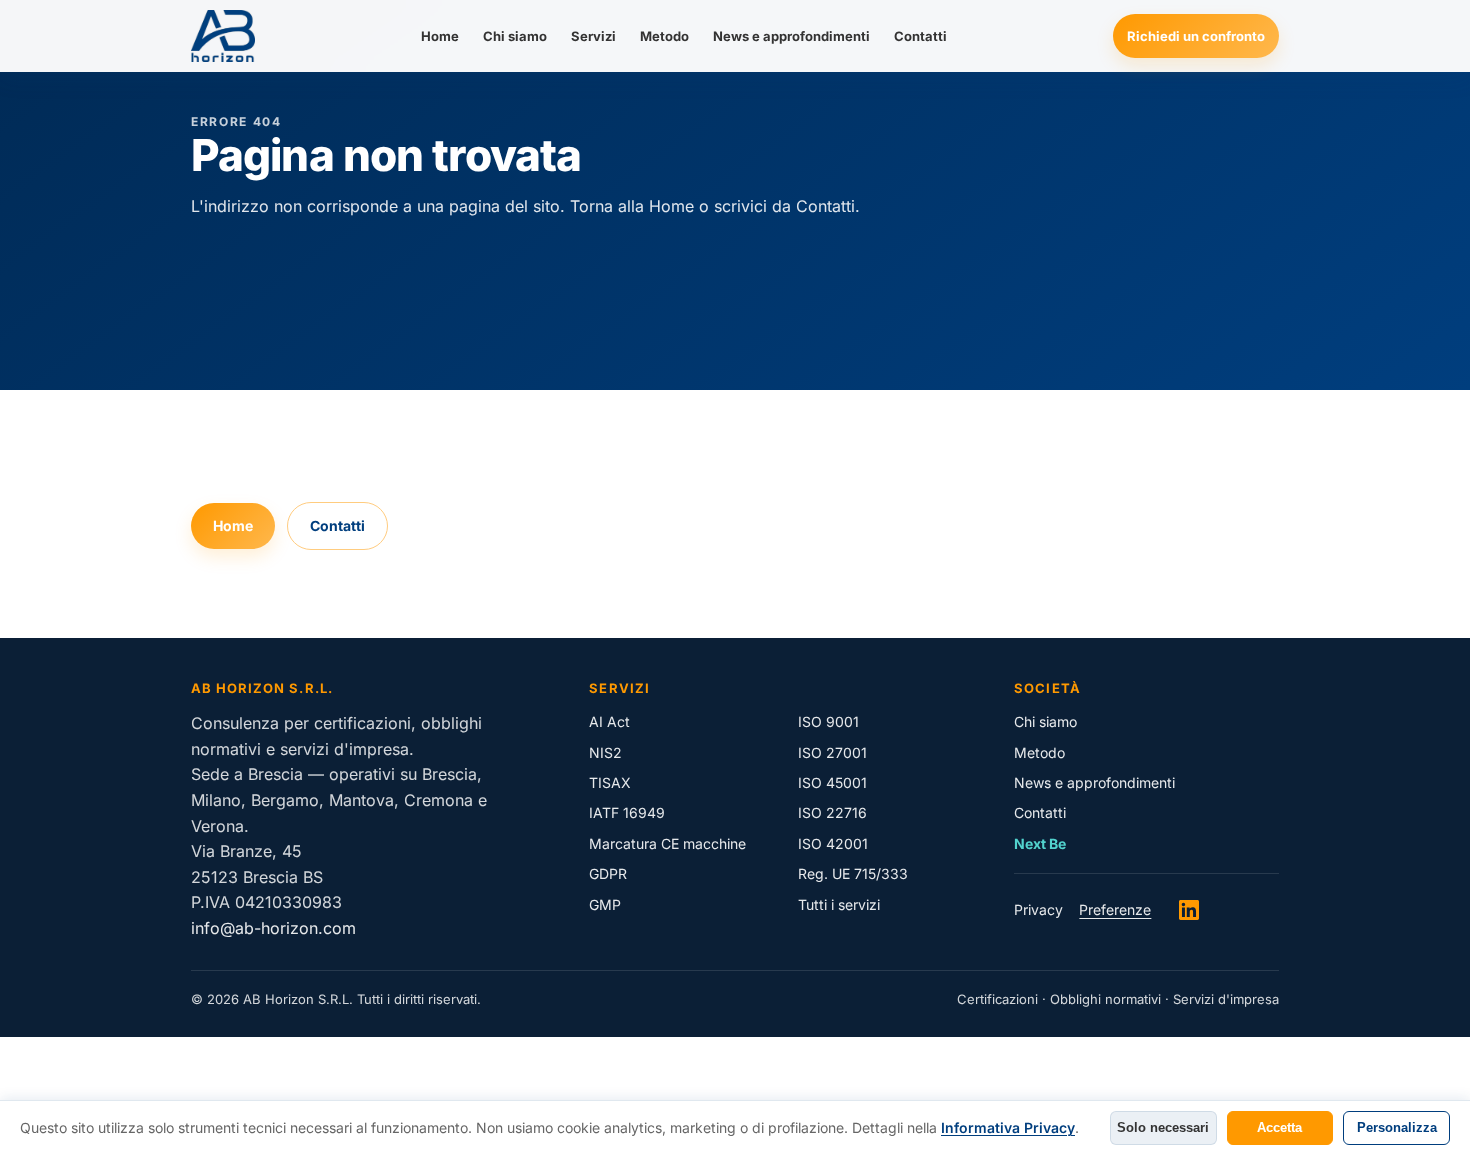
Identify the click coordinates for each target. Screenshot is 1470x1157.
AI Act (609, 721)
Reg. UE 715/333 (853, 873)
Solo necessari (1163, 1127)
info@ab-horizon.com (273, 928)
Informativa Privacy (1008, 1127)
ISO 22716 (832, 812)
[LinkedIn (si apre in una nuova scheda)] (1189, 910)
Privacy (1038, 909)
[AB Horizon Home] (223, 36)
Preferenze (1115, 909)
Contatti (920, 36)
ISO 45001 (832, 782)
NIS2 (605, 752)
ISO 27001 (832, 752)
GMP (605, 904)
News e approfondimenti (791, 36)
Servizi (593, 36)
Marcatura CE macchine (667, 843)
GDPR (608, 873)
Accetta (1279, 1127)
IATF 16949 (627, 812)
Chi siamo (515, 36)
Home (440, 36)
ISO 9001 (828, 721)
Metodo (664, 36)
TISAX (610, 782)
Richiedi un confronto (1196, 36)
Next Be (1040, 843)
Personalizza (1397, 1127)
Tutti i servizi (839, 904)
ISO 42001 (833, 843)
